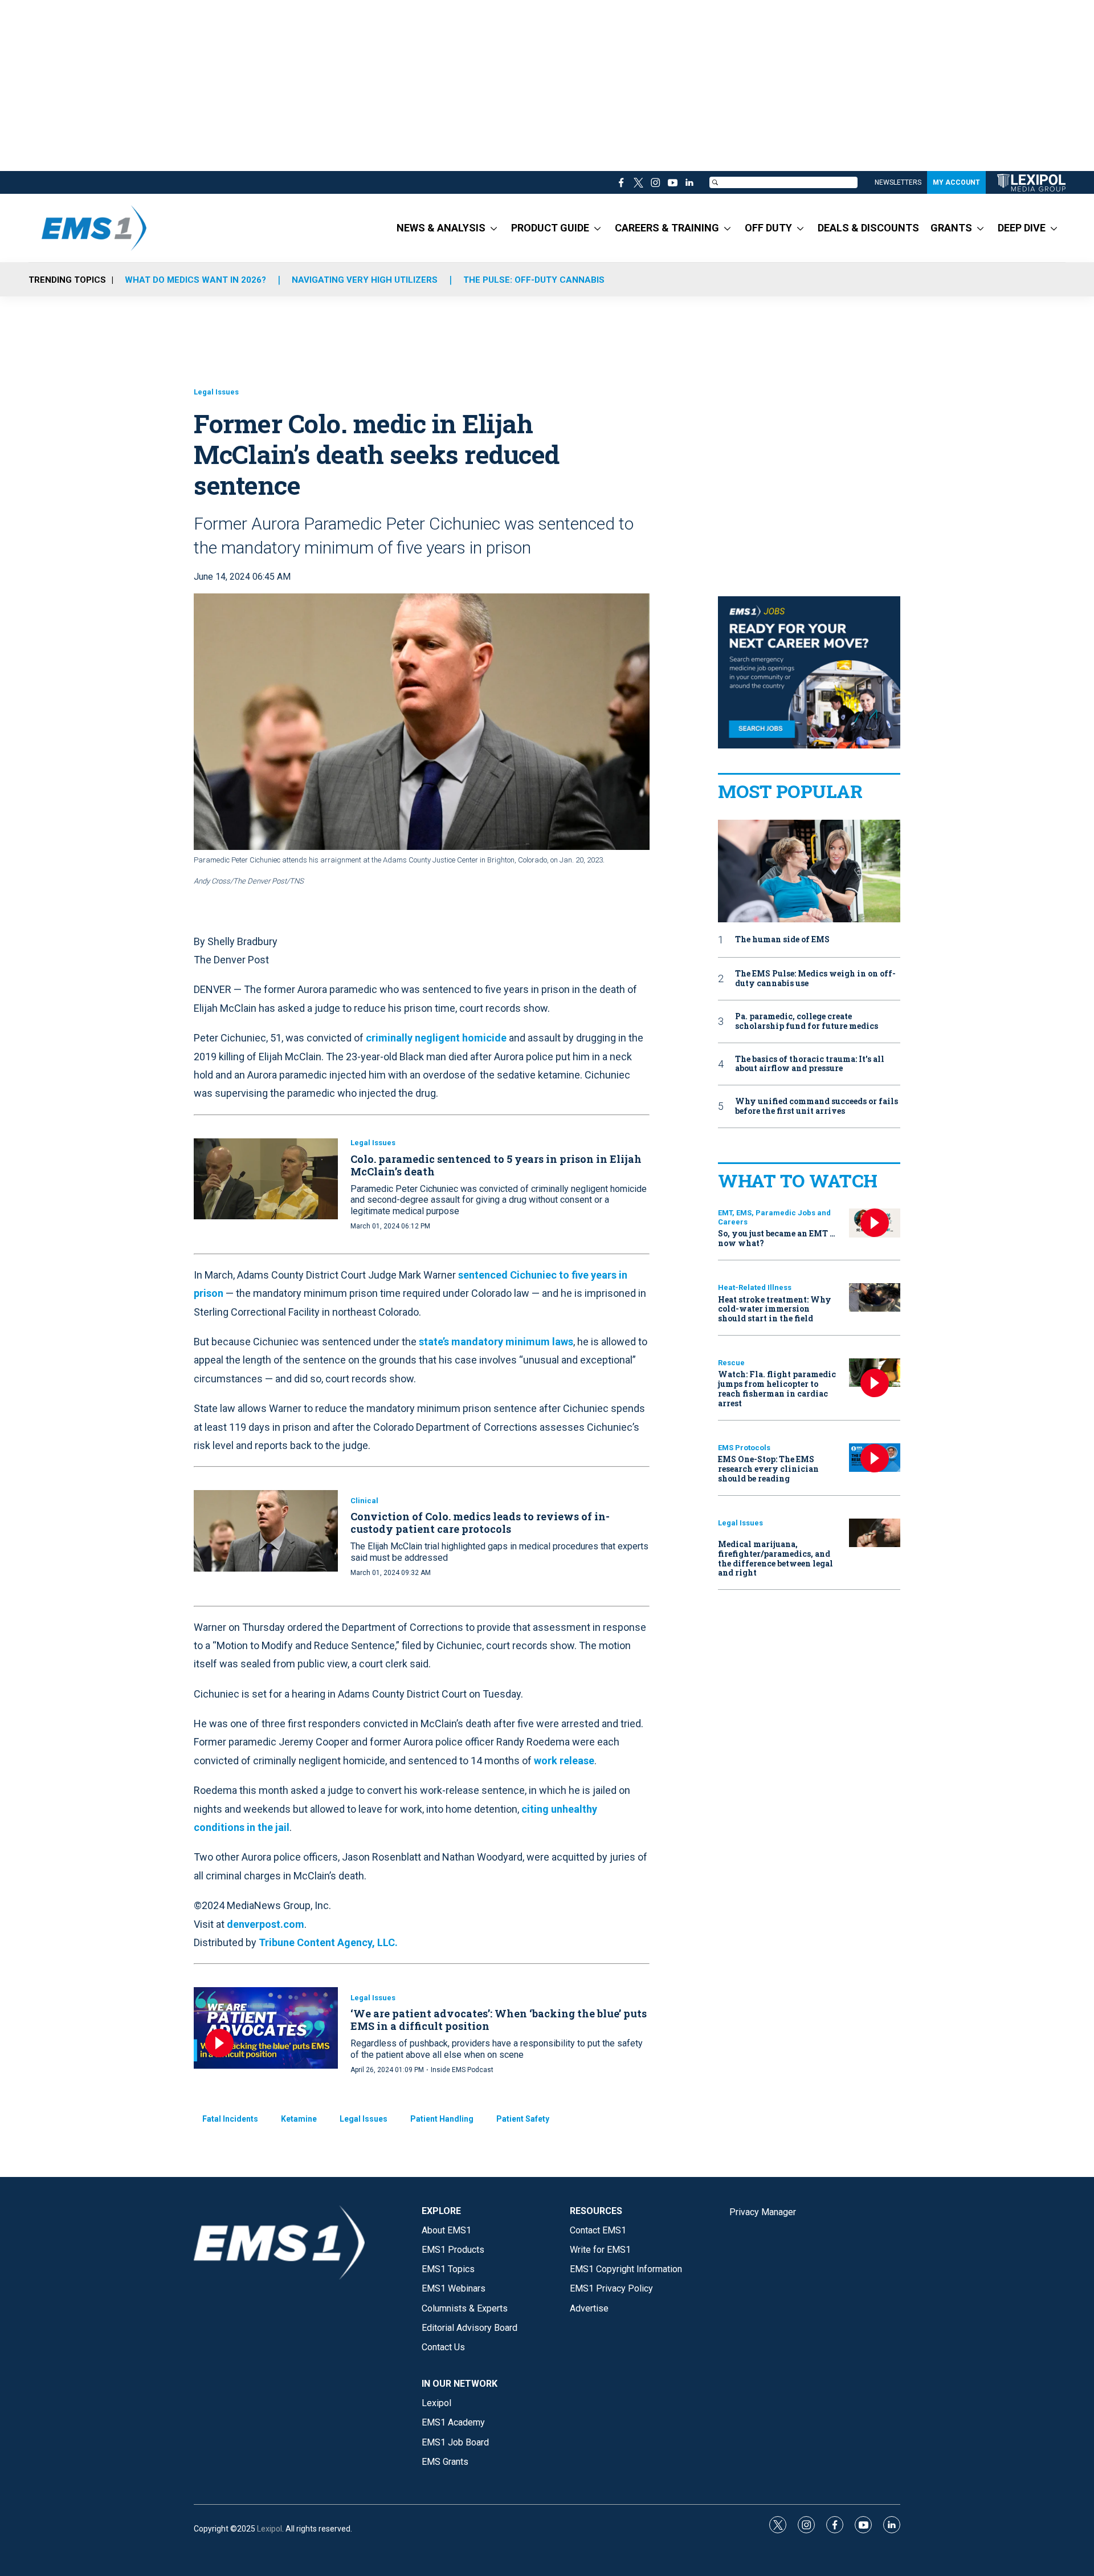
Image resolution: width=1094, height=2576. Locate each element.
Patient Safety (523, 2119)
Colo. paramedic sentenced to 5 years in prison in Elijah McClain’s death (496, 1165)
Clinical (364, 1501)
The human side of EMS (782, 940)
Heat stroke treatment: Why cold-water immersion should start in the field (775, 1309)
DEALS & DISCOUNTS (868, 228)
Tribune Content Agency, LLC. (328, 1942)
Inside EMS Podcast (462, 2070)
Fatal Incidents (230, 2119)
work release (564, 1761)
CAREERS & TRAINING (667, 228)
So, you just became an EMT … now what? (777, 1238)
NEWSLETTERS (898, 182)
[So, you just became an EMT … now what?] (875, 1223)
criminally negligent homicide (436, 1038)
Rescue (731, 1363)
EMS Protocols (744, 1448)
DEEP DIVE (1022, 228)
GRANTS (951, 228)
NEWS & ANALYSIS (441, 228)
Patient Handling (442, 2119)
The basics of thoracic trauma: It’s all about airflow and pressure (810, 1064)
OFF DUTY (768, 228)
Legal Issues (216, 392)
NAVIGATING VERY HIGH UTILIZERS (365, 280)
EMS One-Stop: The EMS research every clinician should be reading (768, 1469)
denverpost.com (266, 1924)
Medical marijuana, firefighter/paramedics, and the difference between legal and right (775, 1558)
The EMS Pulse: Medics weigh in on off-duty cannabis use (815, 979)
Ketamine (299, 2119)
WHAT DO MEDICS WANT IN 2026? (195, 280)
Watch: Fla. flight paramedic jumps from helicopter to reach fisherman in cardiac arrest (777, 1388)
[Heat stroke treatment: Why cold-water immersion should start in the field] (875, 1298)
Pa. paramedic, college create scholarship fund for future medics (807, 1022)
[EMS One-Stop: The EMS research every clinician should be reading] (875, 1458)
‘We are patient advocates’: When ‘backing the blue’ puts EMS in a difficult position (499, 2020)
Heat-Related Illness (755, 1287)
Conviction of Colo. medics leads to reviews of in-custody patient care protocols (480, 1523)
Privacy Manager (763, 2212)
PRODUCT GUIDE (550, 228)
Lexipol (270, 2529)
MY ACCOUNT (956, 182)
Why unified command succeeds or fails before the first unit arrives (817, 1106)
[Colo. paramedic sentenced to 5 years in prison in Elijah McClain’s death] (266, 1179)
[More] (494, 228)
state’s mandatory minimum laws (496, 1342)
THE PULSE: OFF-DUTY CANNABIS (534, 280)
